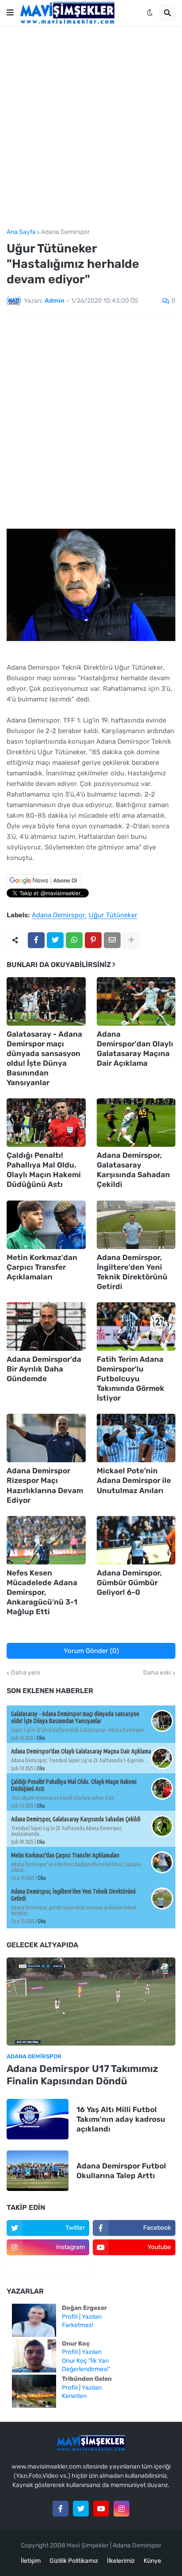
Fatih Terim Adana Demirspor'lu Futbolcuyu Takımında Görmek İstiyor (131, 1379)
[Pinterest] (93, 940)
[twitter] (81, 2509)
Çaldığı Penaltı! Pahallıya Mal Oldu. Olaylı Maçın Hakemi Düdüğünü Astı (44, 1170)
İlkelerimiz (121, 2561)
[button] (10, 13)
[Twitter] (55, 940)
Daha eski (157, 1673)
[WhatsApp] (74, 940)
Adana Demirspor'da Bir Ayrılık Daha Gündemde (44, 1369)
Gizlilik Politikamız (74, 2561)
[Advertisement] (91, 127)
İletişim (31, 2561)
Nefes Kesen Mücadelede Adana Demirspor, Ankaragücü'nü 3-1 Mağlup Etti (42, 1592)
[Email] (112, 940)
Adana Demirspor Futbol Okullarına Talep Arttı (121, 2171)
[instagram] (121, 2509)
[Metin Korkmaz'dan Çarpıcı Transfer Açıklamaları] (46, 1225)
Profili (70, 2317)
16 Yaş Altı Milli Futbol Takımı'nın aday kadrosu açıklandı (121, 2119)
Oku (41, 1738)
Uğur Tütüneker (113, 915)
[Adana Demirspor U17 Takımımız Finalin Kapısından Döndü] (91, 2001)
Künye (152, 2561)
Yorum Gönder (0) (91, 1651)
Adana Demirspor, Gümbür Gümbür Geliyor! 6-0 (129, 1583)
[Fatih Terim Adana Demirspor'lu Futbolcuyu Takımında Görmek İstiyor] (136, 1327)
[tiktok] (48, 2267)
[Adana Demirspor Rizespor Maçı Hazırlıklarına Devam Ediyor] (46, 1438)
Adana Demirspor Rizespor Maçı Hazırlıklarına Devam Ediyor (45, 1485)
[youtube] (101, 2509)
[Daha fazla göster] (131, 940)
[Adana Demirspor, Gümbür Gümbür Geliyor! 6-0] (136, 1540)
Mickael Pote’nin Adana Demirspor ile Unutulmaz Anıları (134, 1480)
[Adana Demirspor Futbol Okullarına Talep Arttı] (38, 2171)
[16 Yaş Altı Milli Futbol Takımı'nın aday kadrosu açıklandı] (38, 2119)
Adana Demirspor (65, 232)
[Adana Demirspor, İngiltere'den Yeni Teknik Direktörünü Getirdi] (136, 1225)
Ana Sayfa (21, 232)
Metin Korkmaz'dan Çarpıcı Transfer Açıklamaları (42, 1267)
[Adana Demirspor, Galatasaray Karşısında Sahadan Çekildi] (136, 1123)
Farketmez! (78, 2325)
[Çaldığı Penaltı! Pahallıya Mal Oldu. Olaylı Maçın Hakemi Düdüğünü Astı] (46, 1123)
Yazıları (92, 2317)
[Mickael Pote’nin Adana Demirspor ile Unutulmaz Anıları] (136, 1438)
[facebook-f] (61, 2509)
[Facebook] (36, 940)
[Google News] (44, 885)
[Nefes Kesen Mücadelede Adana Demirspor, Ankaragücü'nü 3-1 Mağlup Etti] (46, 1540)
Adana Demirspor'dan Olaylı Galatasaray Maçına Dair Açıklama (135, 1049)
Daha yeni (25, 1673)
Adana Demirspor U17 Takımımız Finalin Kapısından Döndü (82, 2075)
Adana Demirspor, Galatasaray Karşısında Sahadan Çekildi (133, 1170)
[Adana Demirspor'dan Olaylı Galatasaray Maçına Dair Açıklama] (136, 1001)
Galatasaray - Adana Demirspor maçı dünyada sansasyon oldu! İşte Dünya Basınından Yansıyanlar (44, 1058)
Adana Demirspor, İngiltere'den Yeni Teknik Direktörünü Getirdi (132, 1272)
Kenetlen (74, 2396)
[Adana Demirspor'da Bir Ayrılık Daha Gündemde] (46, 1327)
